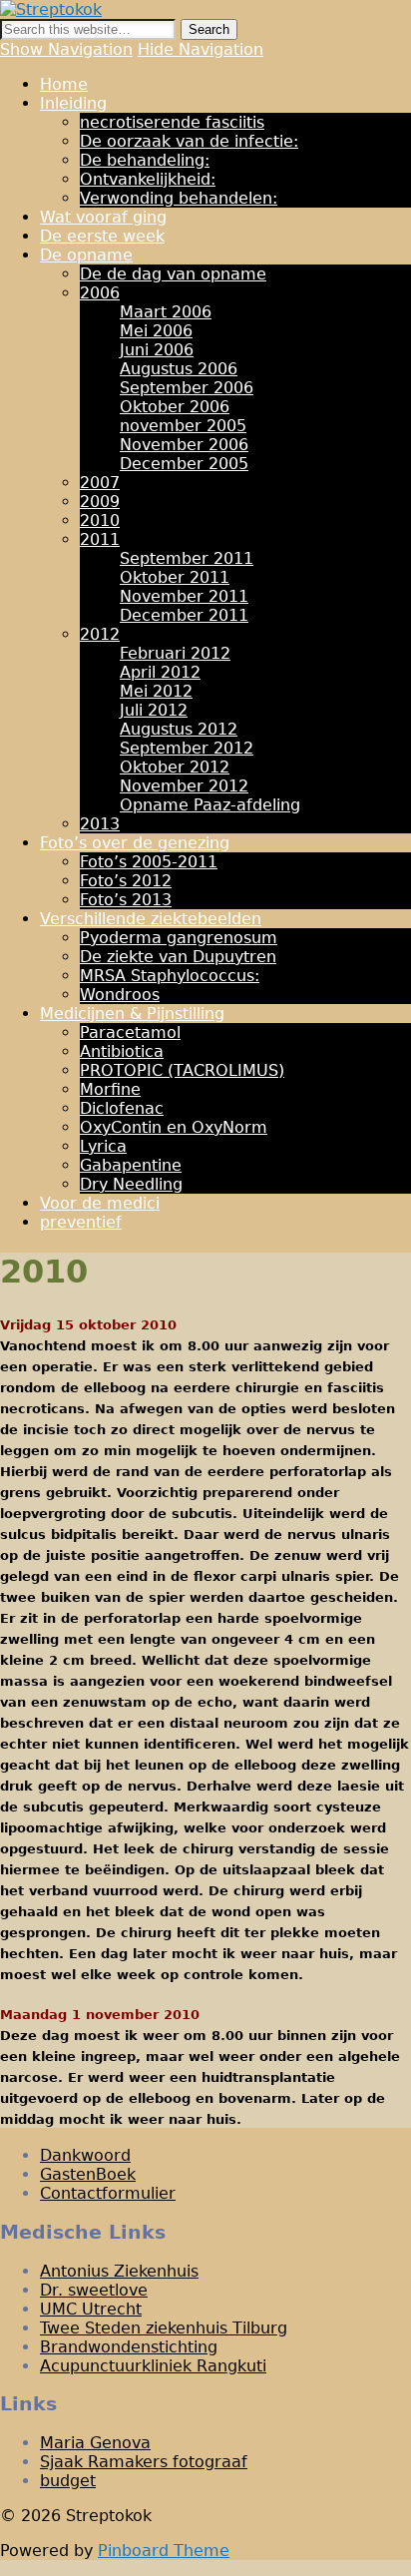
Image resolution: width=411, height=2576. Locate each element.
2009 (100, 502)
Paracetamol (130, 1032)
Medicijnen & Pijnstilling (132, 1014)
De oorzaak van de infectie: (189, 141)
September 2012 (187, 748)
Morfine (110, 1089)
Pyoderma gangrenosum (179, 938)
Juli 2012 (154, 710)
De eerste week (102, 236)
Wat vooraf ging (103, 217)
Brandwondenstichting (129, 2347)
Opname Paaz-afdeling (210, 805)
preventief (81, 1222)
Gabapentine (131, 1165)
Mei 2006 (156, 331)
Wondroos (120, 995)
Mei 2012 (156, 691)
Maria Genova (95, 2443)
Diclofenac (122, 1108)
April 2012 (160, 672)
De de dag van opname (173, 274)
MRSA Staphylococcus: (170, 976)
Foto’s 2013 (126, 900)
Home (64, 84)
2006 (100, 293)
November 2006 (184, 445)
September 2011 (187, 558)
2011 (100, 539)
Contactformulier (108, 2193)
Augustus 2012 (179, 729)
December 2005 (184, 464)
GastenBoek (88, 2174)
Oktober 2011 (175, 577)
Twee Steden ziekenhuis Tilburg (164, 2328)
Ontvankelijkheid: (148, 179)
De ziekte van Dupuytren (178, 957)
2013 (100, 824)
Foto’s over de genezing (135, 843)
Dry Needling (131, 1184)
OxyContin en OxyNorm (174, 1127)
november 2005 (183, 426)
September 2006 (187, 388)
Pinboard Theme (164, 2551)
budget (68, 2481)
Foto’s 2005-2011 (149, 862)
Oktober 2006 (175, 407)
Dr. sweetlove (94, 2290)
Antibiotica (122, 1051)
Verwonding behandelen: (179, 198)
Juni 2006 (157, 350)
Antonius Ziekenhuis (119, 2271)
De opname (86, 255)
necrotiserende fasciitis (172, 122)
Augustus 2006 (179, 369)
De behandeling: (145, 160)
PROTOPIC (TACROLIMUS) (182, 1070)
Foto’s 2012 (126, 881)
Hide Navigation (201, 49)
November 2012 (184, 786)
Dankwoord (85, 2155)
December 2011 (184, 615)
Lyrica (103, 1146)
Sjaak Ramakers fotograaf (144, 2462)
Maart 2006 (166, 312)
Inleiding (73, 103)
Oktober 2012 (175, 767)
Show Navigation (66, 49)
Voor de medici (100, 1203)
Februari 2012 (175, 653)
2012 (100, 634)
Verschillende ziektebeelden (151, 919)
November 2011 (184, 596)
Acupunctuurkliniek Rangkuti (153, 2366)
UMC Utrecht (91, 2309)
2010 (100, 520)
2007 (100, 483)
